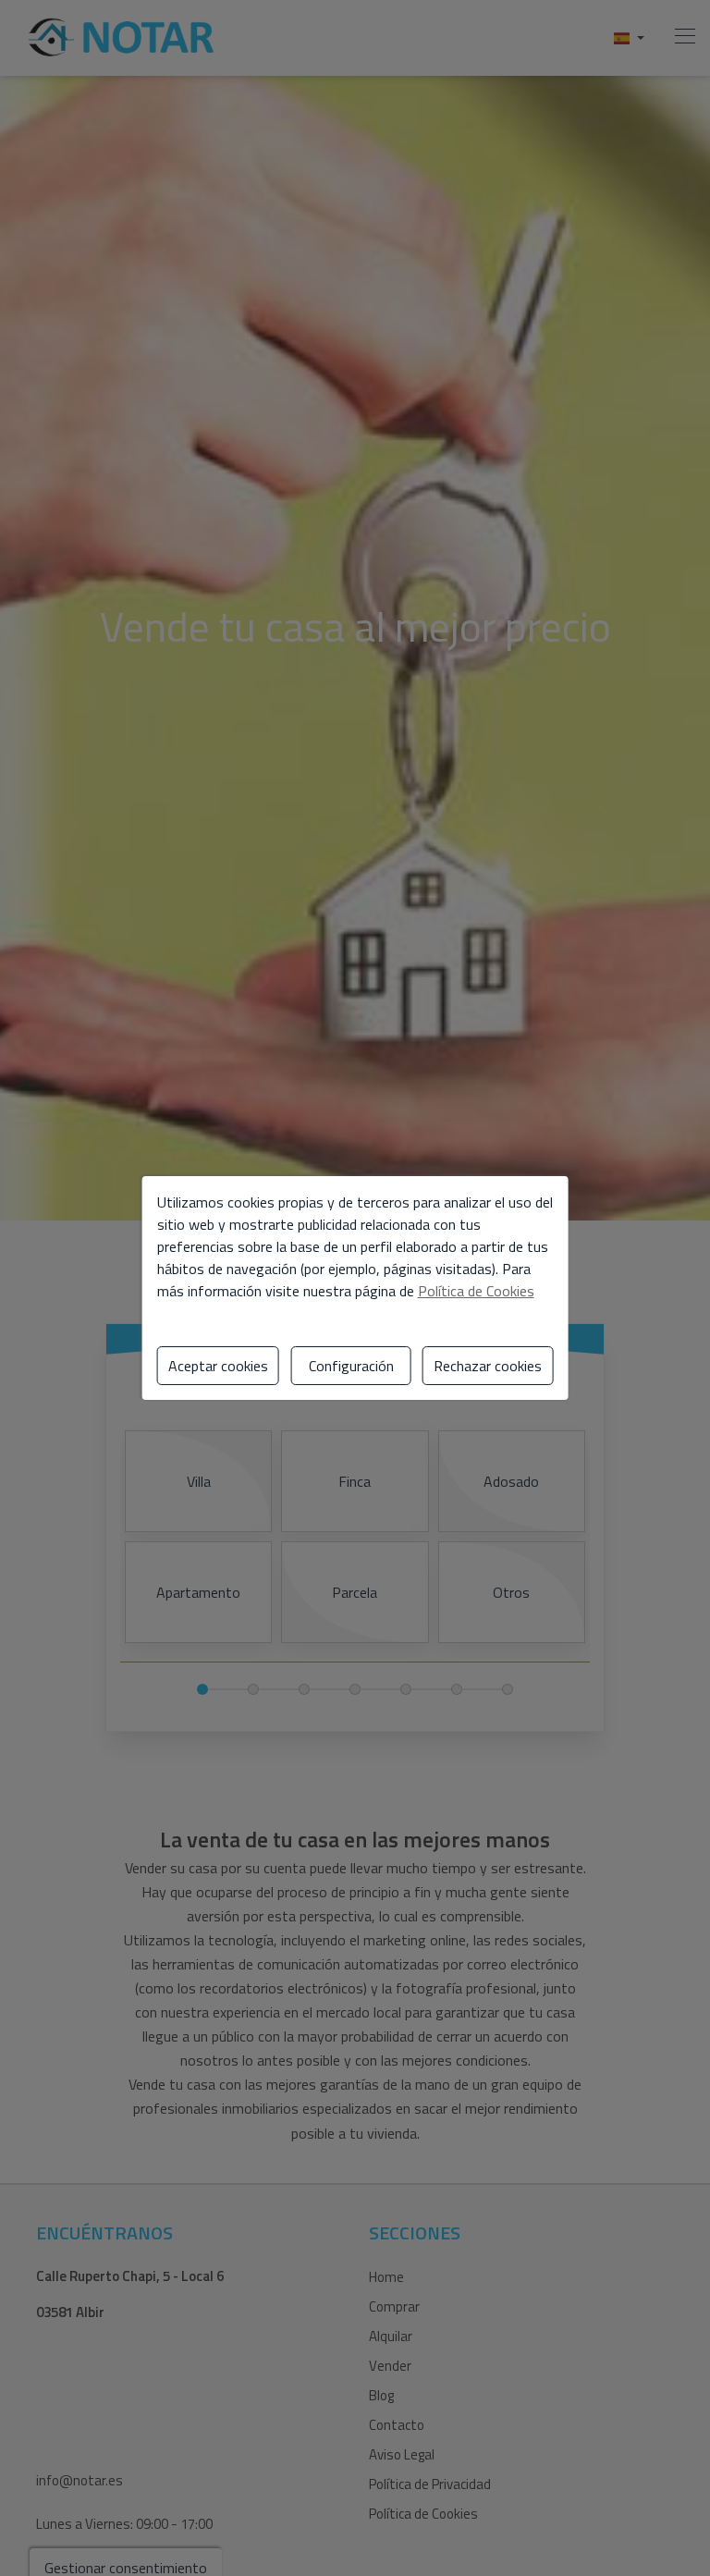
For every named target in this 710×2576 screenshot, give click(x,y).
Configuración (351, 1366)
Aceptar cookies (218, 1366)
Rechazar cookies (488, 1366)
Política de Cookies (476, 1291)
